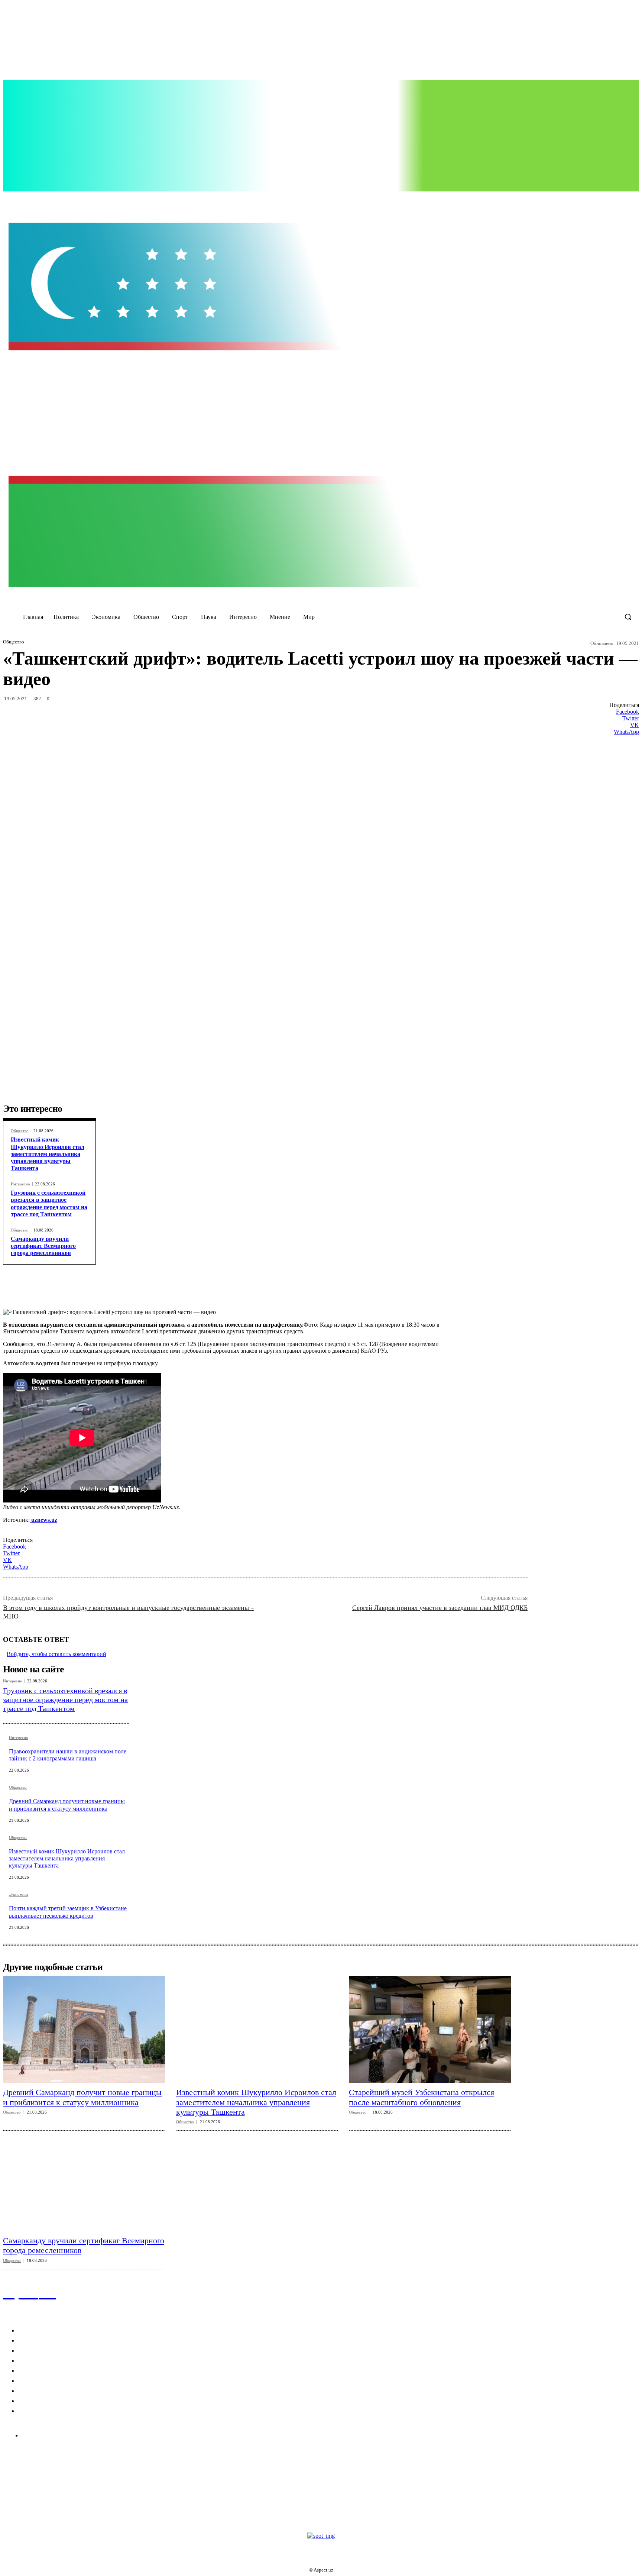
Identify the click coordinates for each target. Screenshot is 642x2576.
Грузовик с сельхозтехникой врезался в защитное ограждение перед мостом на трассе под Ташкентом (65, 1699)
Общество (14, 642)
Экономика (19, 1894)
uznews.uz (43, 1520)
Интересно (20, 1184)
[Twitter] (537, 200)
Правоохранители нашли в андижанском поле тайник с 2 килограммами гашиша (68, 1755)
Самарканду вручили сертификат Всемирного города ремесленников (43, 1246)
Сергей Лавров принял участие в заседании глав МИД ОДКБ (440, 1608)
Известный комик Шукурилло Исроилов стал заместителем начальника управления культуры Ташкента (48, 1154)
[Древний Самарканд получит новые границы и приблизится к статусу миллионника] (84, 2029)
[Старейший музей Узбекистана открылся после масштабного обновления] (430, 2029)
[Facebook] (506, 200)
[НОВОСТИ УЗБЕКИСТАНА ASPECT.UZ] (321, 405)
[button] (628, 617)
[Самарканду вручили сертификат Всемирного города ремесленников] (84, 2177)
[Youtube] (552, 200)
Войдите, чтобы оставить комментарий (56, 1654)
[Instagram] (521, 200)
